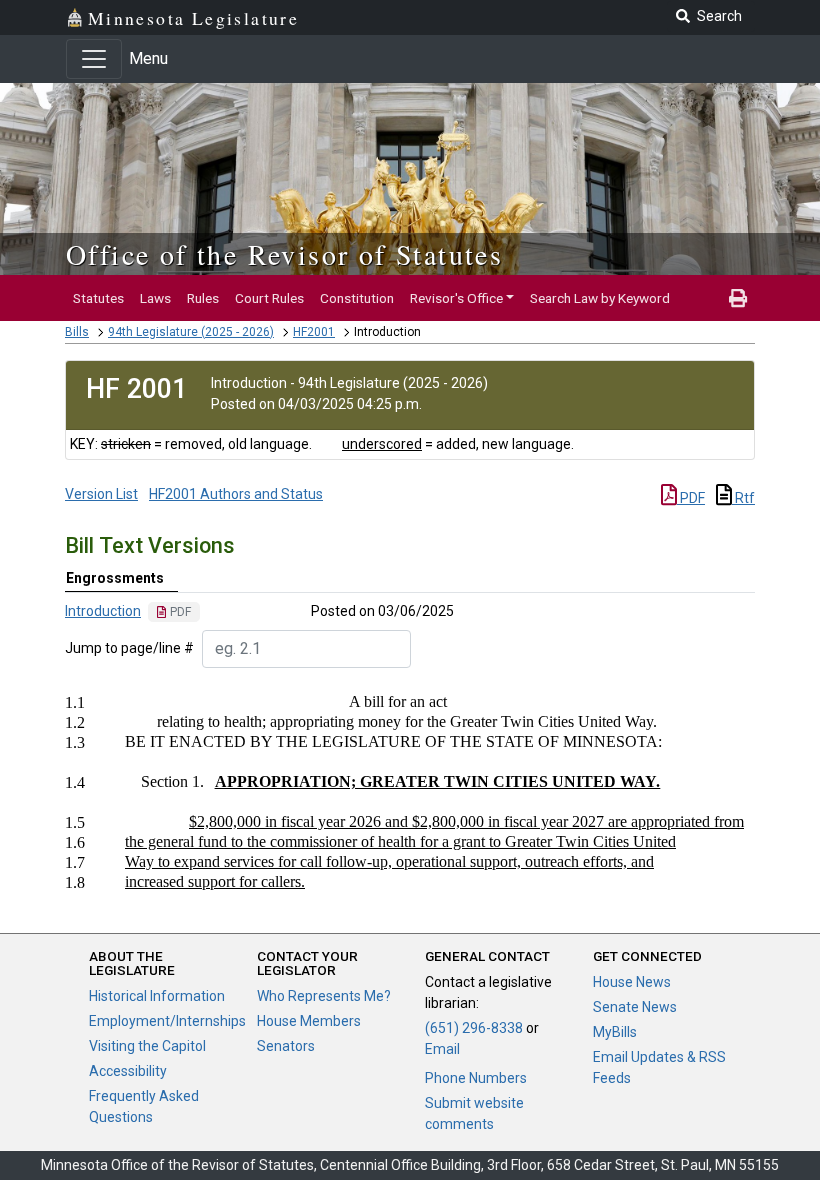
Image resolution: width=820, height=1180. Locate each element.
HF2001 (314, 332)
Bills (77, 332)
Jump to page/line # (129, 648)
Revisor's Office (456, 298)
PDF (691, 498)
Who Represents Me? (324, 996)
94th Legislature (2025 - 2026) (191, 332)
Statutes (98, 298)
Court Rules (269, 298)
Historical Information (157, 996)
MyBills (615, 1032)
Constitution (357, 298)
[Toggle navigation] (94, 59)
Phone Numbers (476, 1078)
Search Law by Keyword (600, 298)
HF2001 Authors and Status (236, 494)
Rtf (743, 498)
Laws (155, 298)
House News (632, 982)
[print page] (738, 298)
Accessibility (128, 1071)
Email (442, 1049)
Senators (286, 1046)
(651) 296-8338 (474, 1028)
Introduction (103, 611)
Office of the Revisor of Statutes (284, 254)
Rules (203, 298)
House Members (309, 1021)
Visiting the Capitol (147, 1046)
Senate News (635, 1007)
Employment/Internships (167, 1021)
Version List (101, 494)
